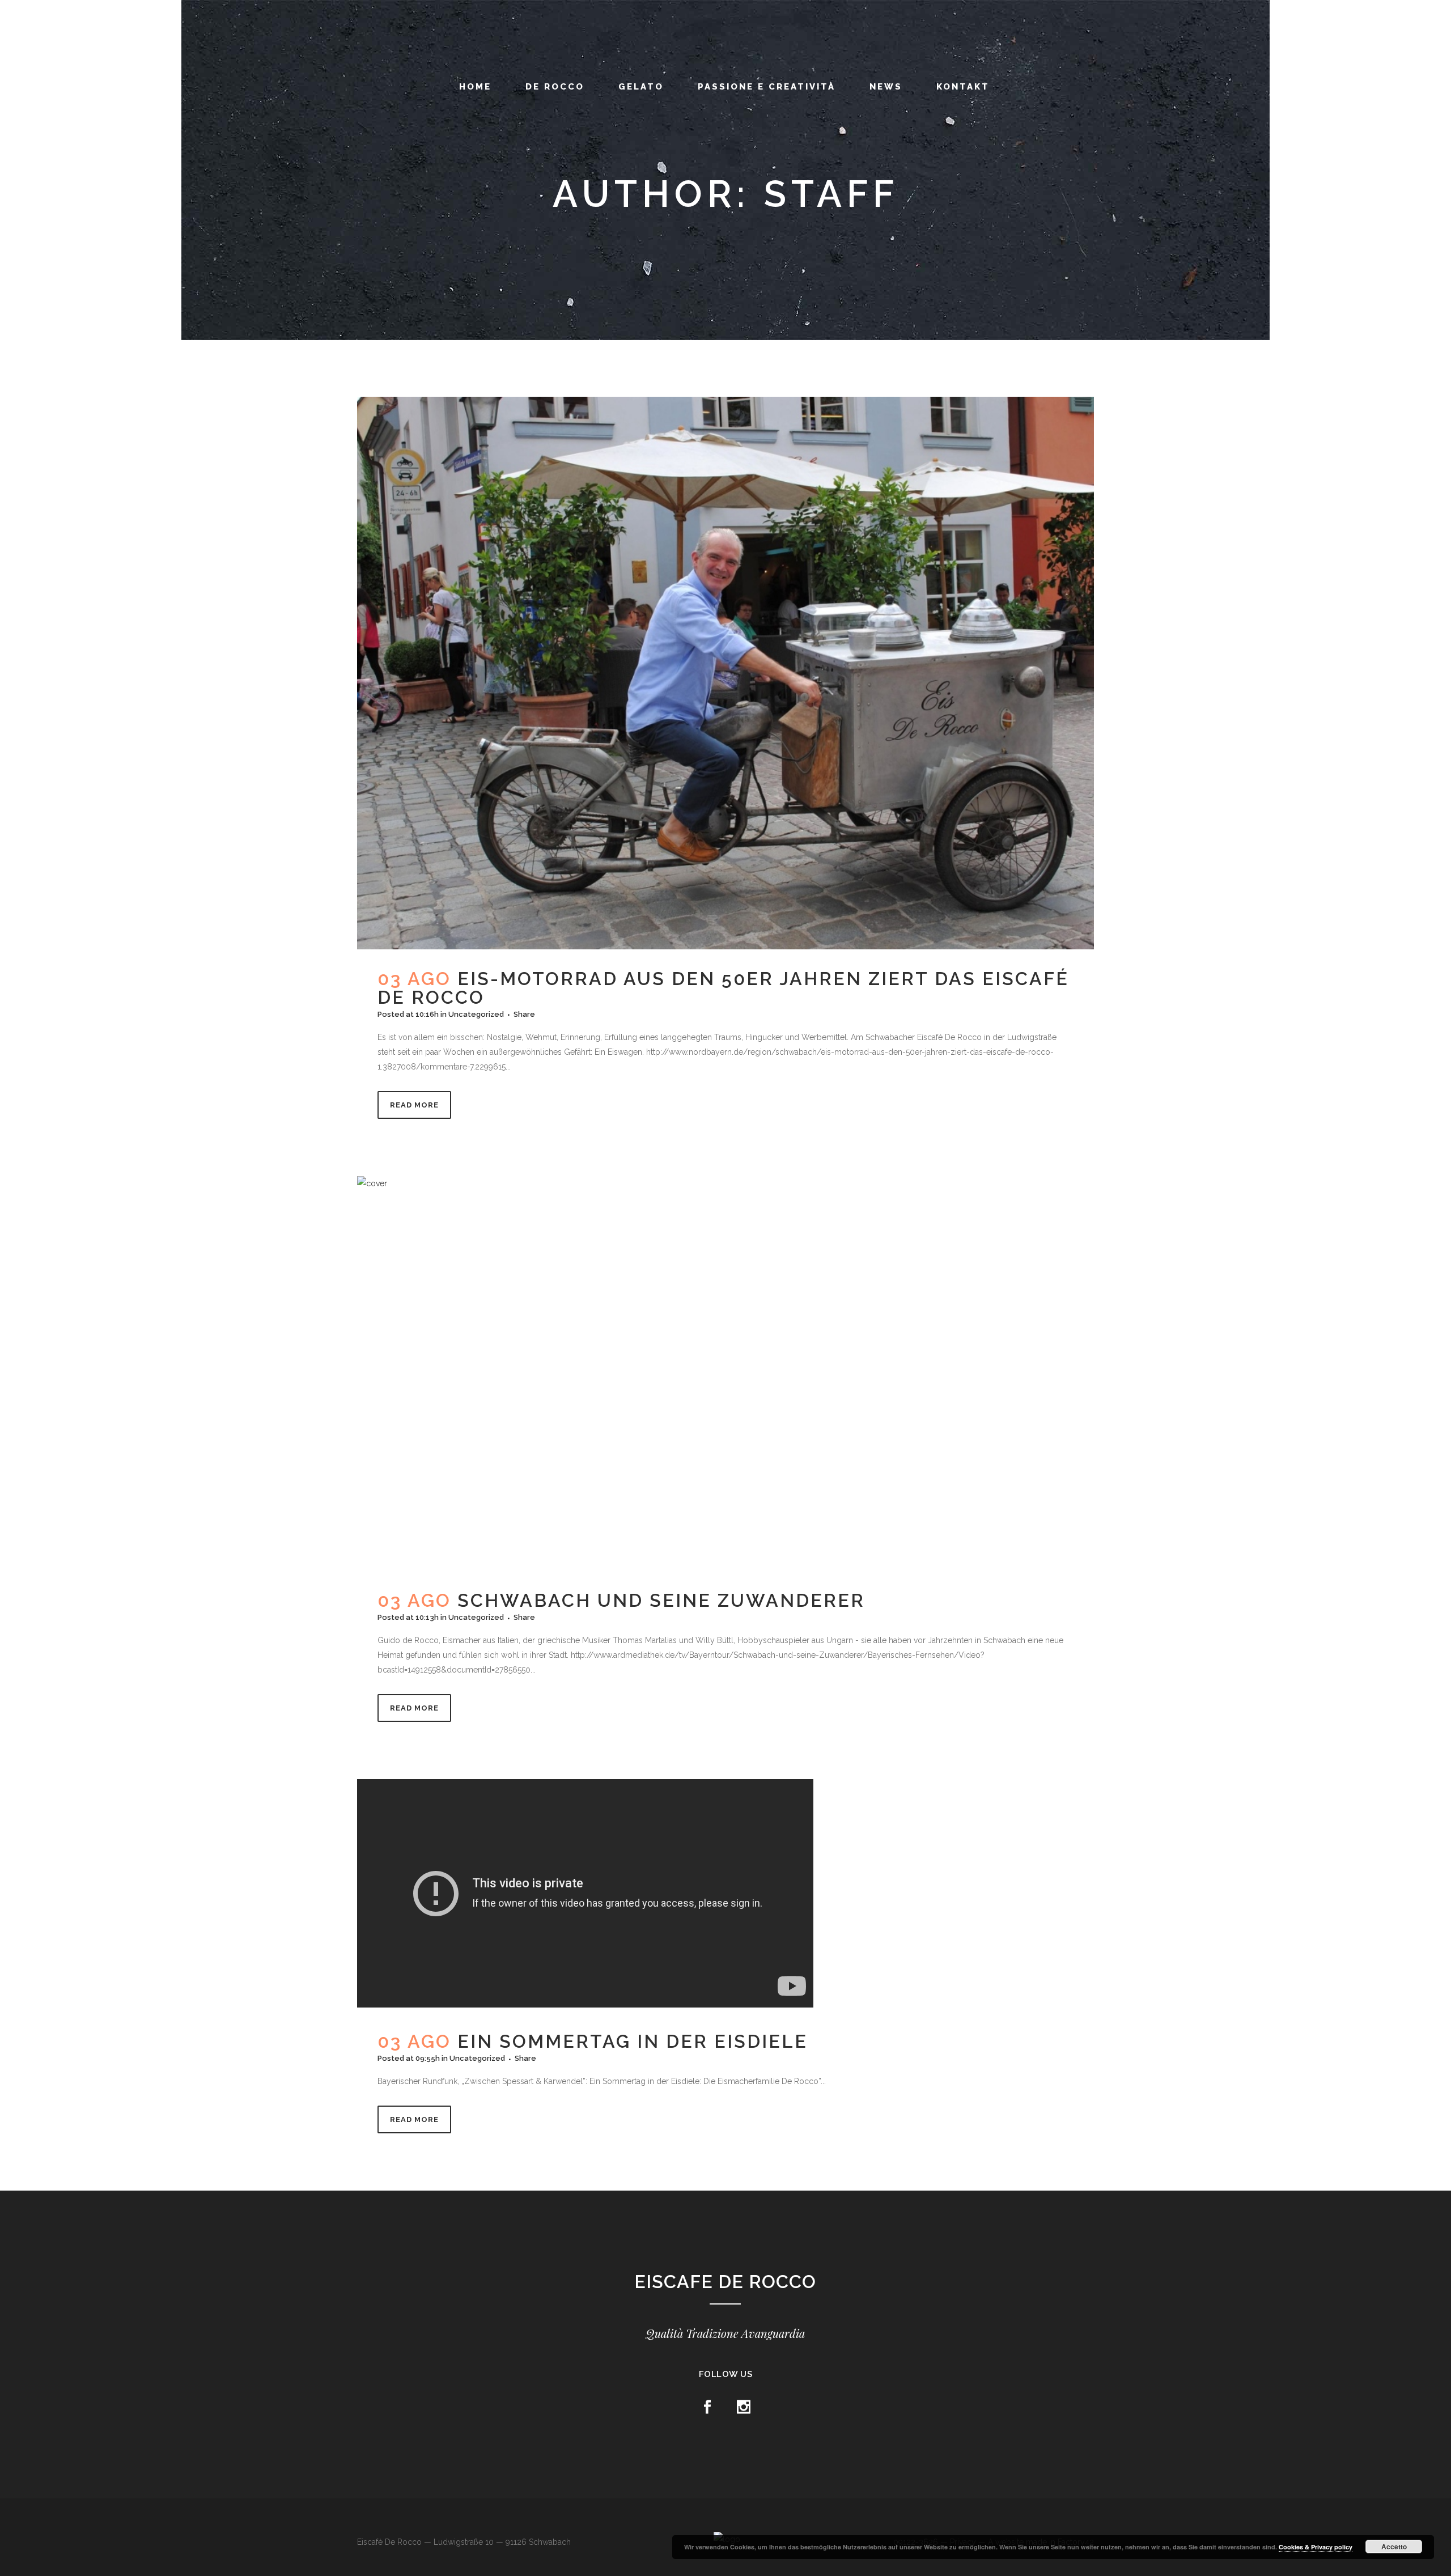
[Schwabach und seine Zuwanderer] (725, 1374)
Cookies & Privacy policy (1316, 2547)
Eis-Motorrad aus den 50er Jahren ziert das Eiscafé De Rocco (723, 988)
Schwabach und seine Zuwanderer (661, 1600)
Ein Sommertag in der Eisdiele (633, 2041)
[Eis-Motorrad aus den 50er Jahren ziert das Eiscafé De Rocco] (725, 673)
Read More (414, 1105)
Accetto (1394, 2547)
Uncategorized (476, 1014)
